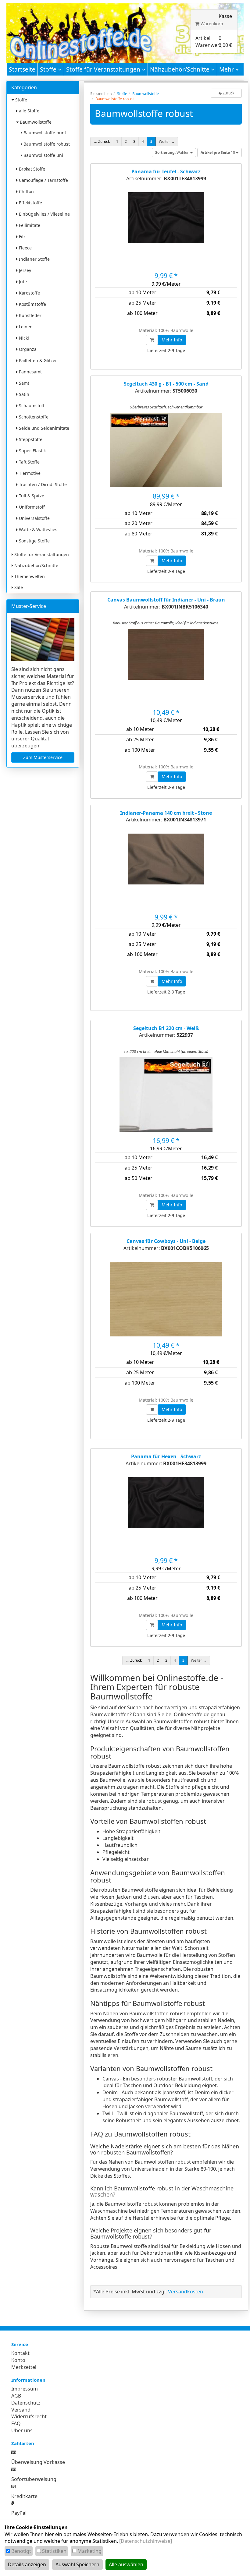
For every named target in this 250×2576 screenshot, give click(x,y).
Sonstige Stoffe (34, 541)
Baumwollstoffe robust (46, 144)
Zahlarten (23, 2443)
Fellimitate (29, 225)
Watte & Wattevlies (37, 529)
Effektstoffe (30, 203)
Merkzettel (24, 2367)
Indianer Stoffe (34, 259)
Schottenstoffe (33, 417)
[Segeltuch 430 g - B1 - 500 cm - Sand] (166, 452)
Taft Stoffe (29, 462)
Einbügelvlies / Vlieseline (44, 214)
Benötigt (21, 2551)
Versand (21, 2410)
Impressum (25, 2389)
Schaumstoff (31, 406)
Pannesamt (30, 372)
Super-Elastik (32, 451)
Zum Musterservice (43, 757)
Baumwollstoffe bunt (44, 133)
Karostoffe (29, 293)
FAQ (16, 2423)
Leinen (25, 327)
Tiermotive (29, 473)
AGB (16, 2396)
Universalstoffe (34, 518)
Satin (23, 394)
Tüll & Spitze (31, 496)
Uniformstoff (31, 507)
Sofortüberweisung (34, 2479)
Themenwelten (29, 576)
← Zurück (102, 141)
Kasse (225, 16)
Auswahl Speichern (77, 2564)
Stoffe (49, 69)
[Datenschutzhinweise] (146, 2541)
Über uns (22, 2430)
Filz (22, 236)
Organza (27, 349)
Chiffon (26, 191)
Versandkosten (186, 2292)
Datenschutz (26, 2403)
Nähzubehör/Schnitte (180, 69)
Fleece (25, 248)
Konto (18, 2360)
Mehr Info (172, 340)
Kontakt (20, 2353)
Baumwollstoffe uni (43, 155)
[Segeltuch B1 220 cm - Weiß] (166, 1097)
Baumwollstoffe (35, 122)
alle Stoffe (29, 111)
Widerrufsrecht (29, 2416)
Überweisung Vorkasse (38, 2462)
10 (218, 152)
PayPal (19, 2513)
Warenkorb (211, 24)
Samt (23, 383)
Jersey (24, 270)
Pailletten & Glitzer (37, 360)
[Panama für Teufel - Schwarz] (166, 232)
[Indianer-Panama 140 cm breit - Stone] (166, 873)
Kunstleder (30, 315)
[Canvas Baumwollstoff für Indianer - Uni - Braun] (166, 669)
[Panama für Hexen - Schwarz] (166, 1517)
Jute (22, 282)
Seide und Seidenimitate (43, 428)
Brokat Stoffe (31, 169)
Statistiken (54, 2551)
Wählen (173, 152)
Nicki (23, 338)
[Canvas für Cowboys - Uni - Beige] (166, 1301)
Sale (18, 587)
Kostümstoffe (32, 304)
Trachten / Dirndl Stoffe (42, 484)
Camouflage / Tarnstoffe (43, 180)
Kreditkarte (24, 2496)
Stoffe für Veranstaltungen (104, 69)
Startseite (22, 69)
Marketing (89, 2551)
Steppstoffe (30, 439)
